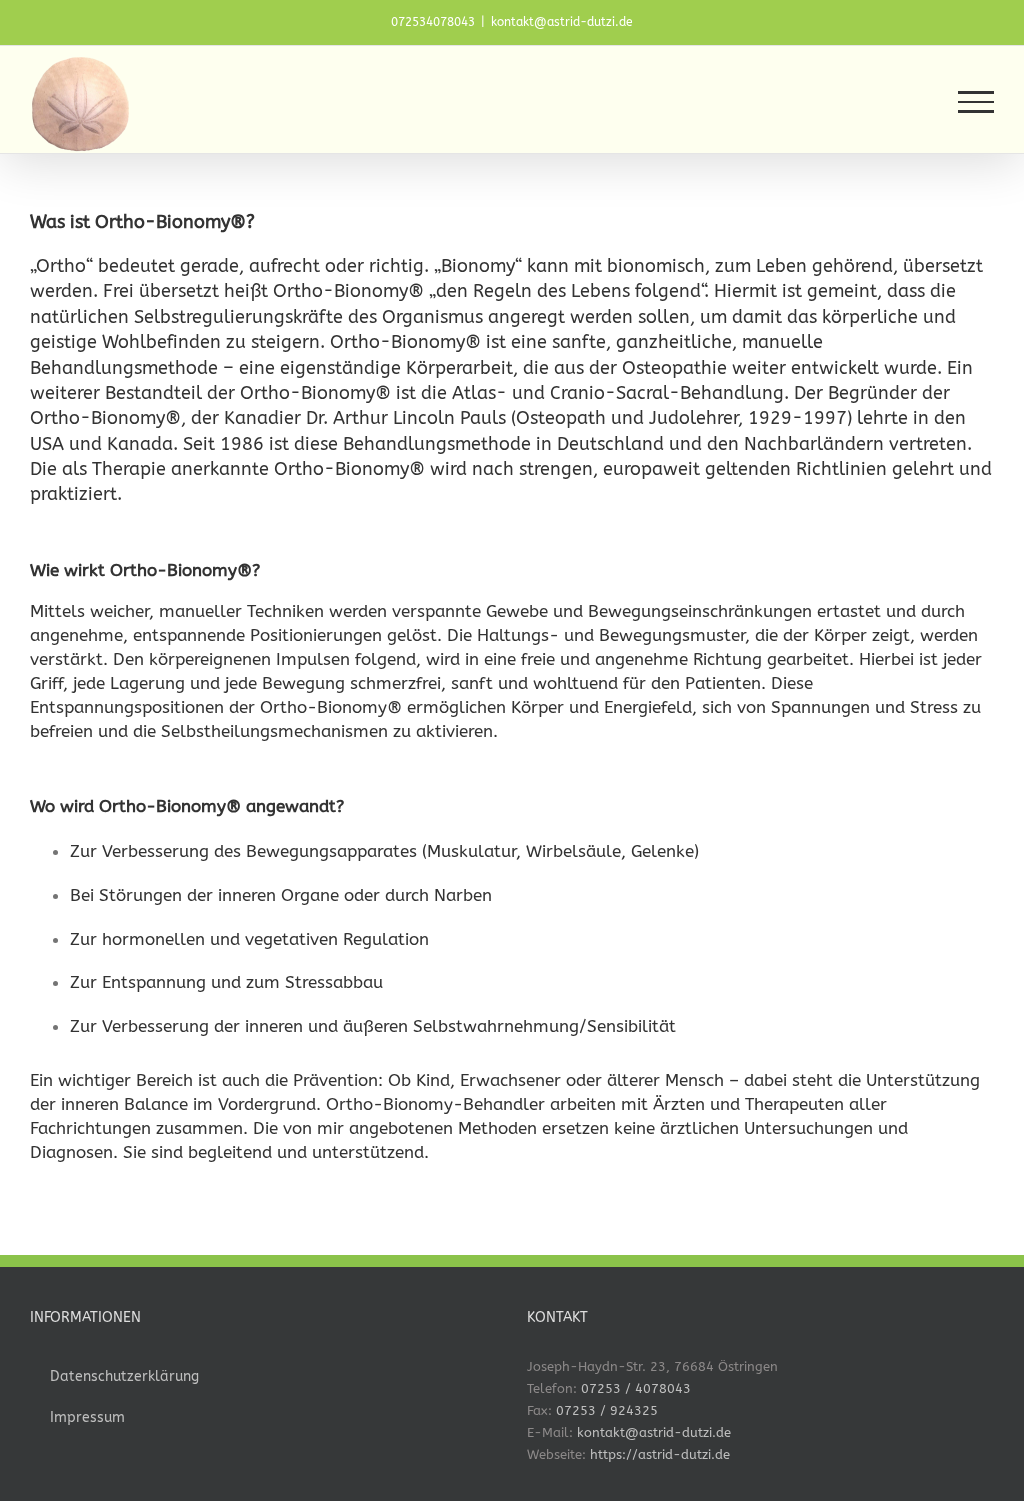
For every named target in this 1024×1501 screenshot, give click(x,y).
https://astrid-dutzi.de (660, 1454)
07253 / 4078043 (636, 1388)
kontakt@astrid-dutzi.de (562, 22)
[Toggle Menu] (976, 102)
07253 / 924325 (607, 1410)
